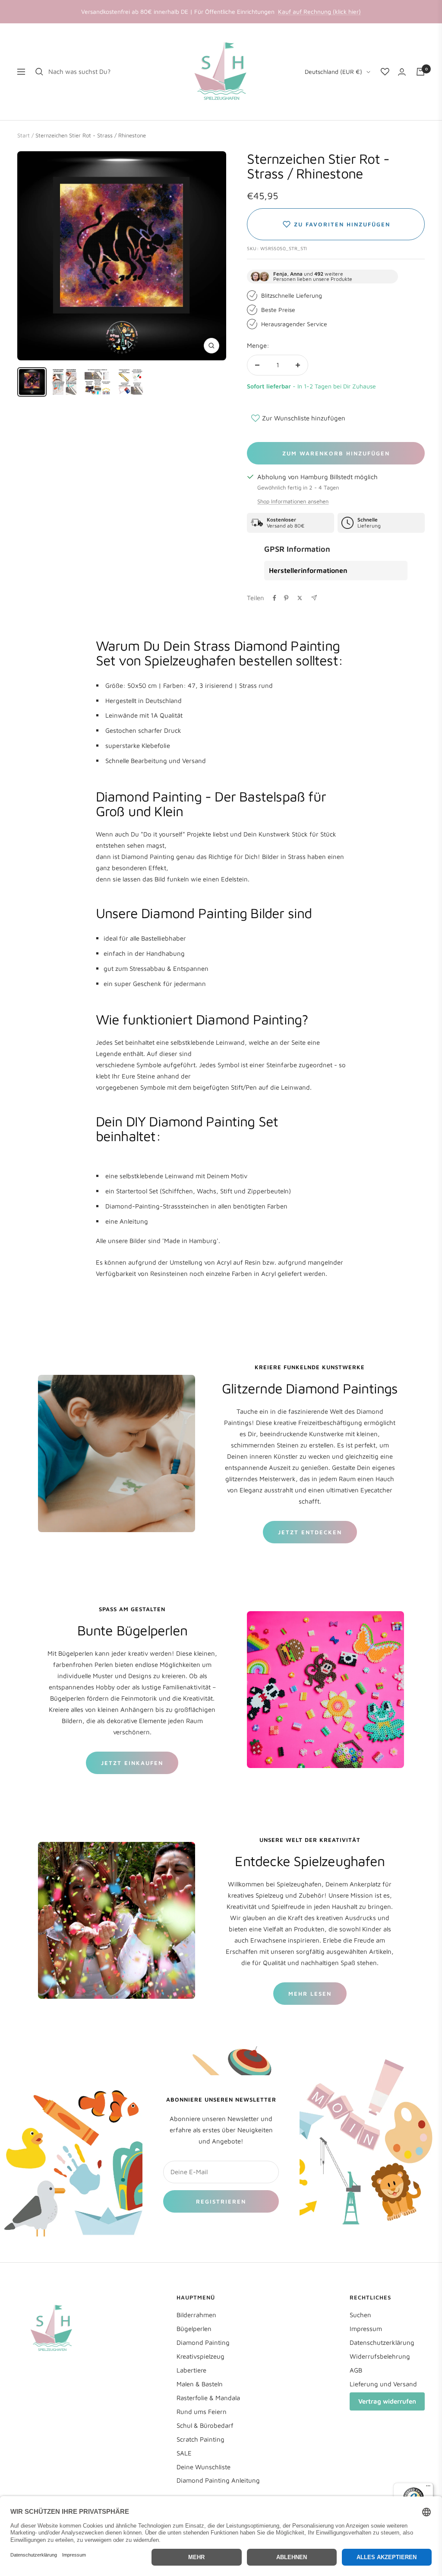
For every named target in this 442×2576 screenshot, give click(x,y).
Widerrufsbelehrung (380, 2356)
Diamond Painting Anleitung (218, 2480)
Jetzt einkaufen (132, 1763)
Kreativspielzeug (200, 2356)
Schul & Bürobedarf (205, 2425)
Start (24, 135)
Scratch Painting (200, 2439)
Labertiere (191, 2370)
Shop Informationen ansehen (293, 501)
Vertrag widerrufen (387, 2401)
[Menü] (428, 2488)
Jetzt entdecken (310, 1532)
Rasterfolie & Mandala (208, 2398)
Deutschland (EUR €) (333, 72)
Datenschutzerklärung (382, 2342)
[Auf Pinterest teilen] (286, 598)
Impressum (366, 2329)
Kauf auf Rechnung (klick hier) (319, 11)
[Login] (402, 72)
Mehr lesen (310, 1994)
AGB (356, 2370)
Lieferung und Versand (383, 2384)
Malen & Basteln (200, 2384)
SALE (184, 2453)
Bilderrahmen (196, 2315)
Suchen (360, 2315)
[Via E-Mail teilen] (314, 598)
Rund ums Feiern (202, 2412)
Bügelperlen (194, 2329)
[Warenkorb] (420, 72)
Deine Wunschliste (204, 2467)
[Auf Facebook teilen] (275, 598)
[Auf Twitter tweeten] (300, 598)
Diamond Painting (203, 2342)
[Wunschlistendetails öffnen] (385, 72)
